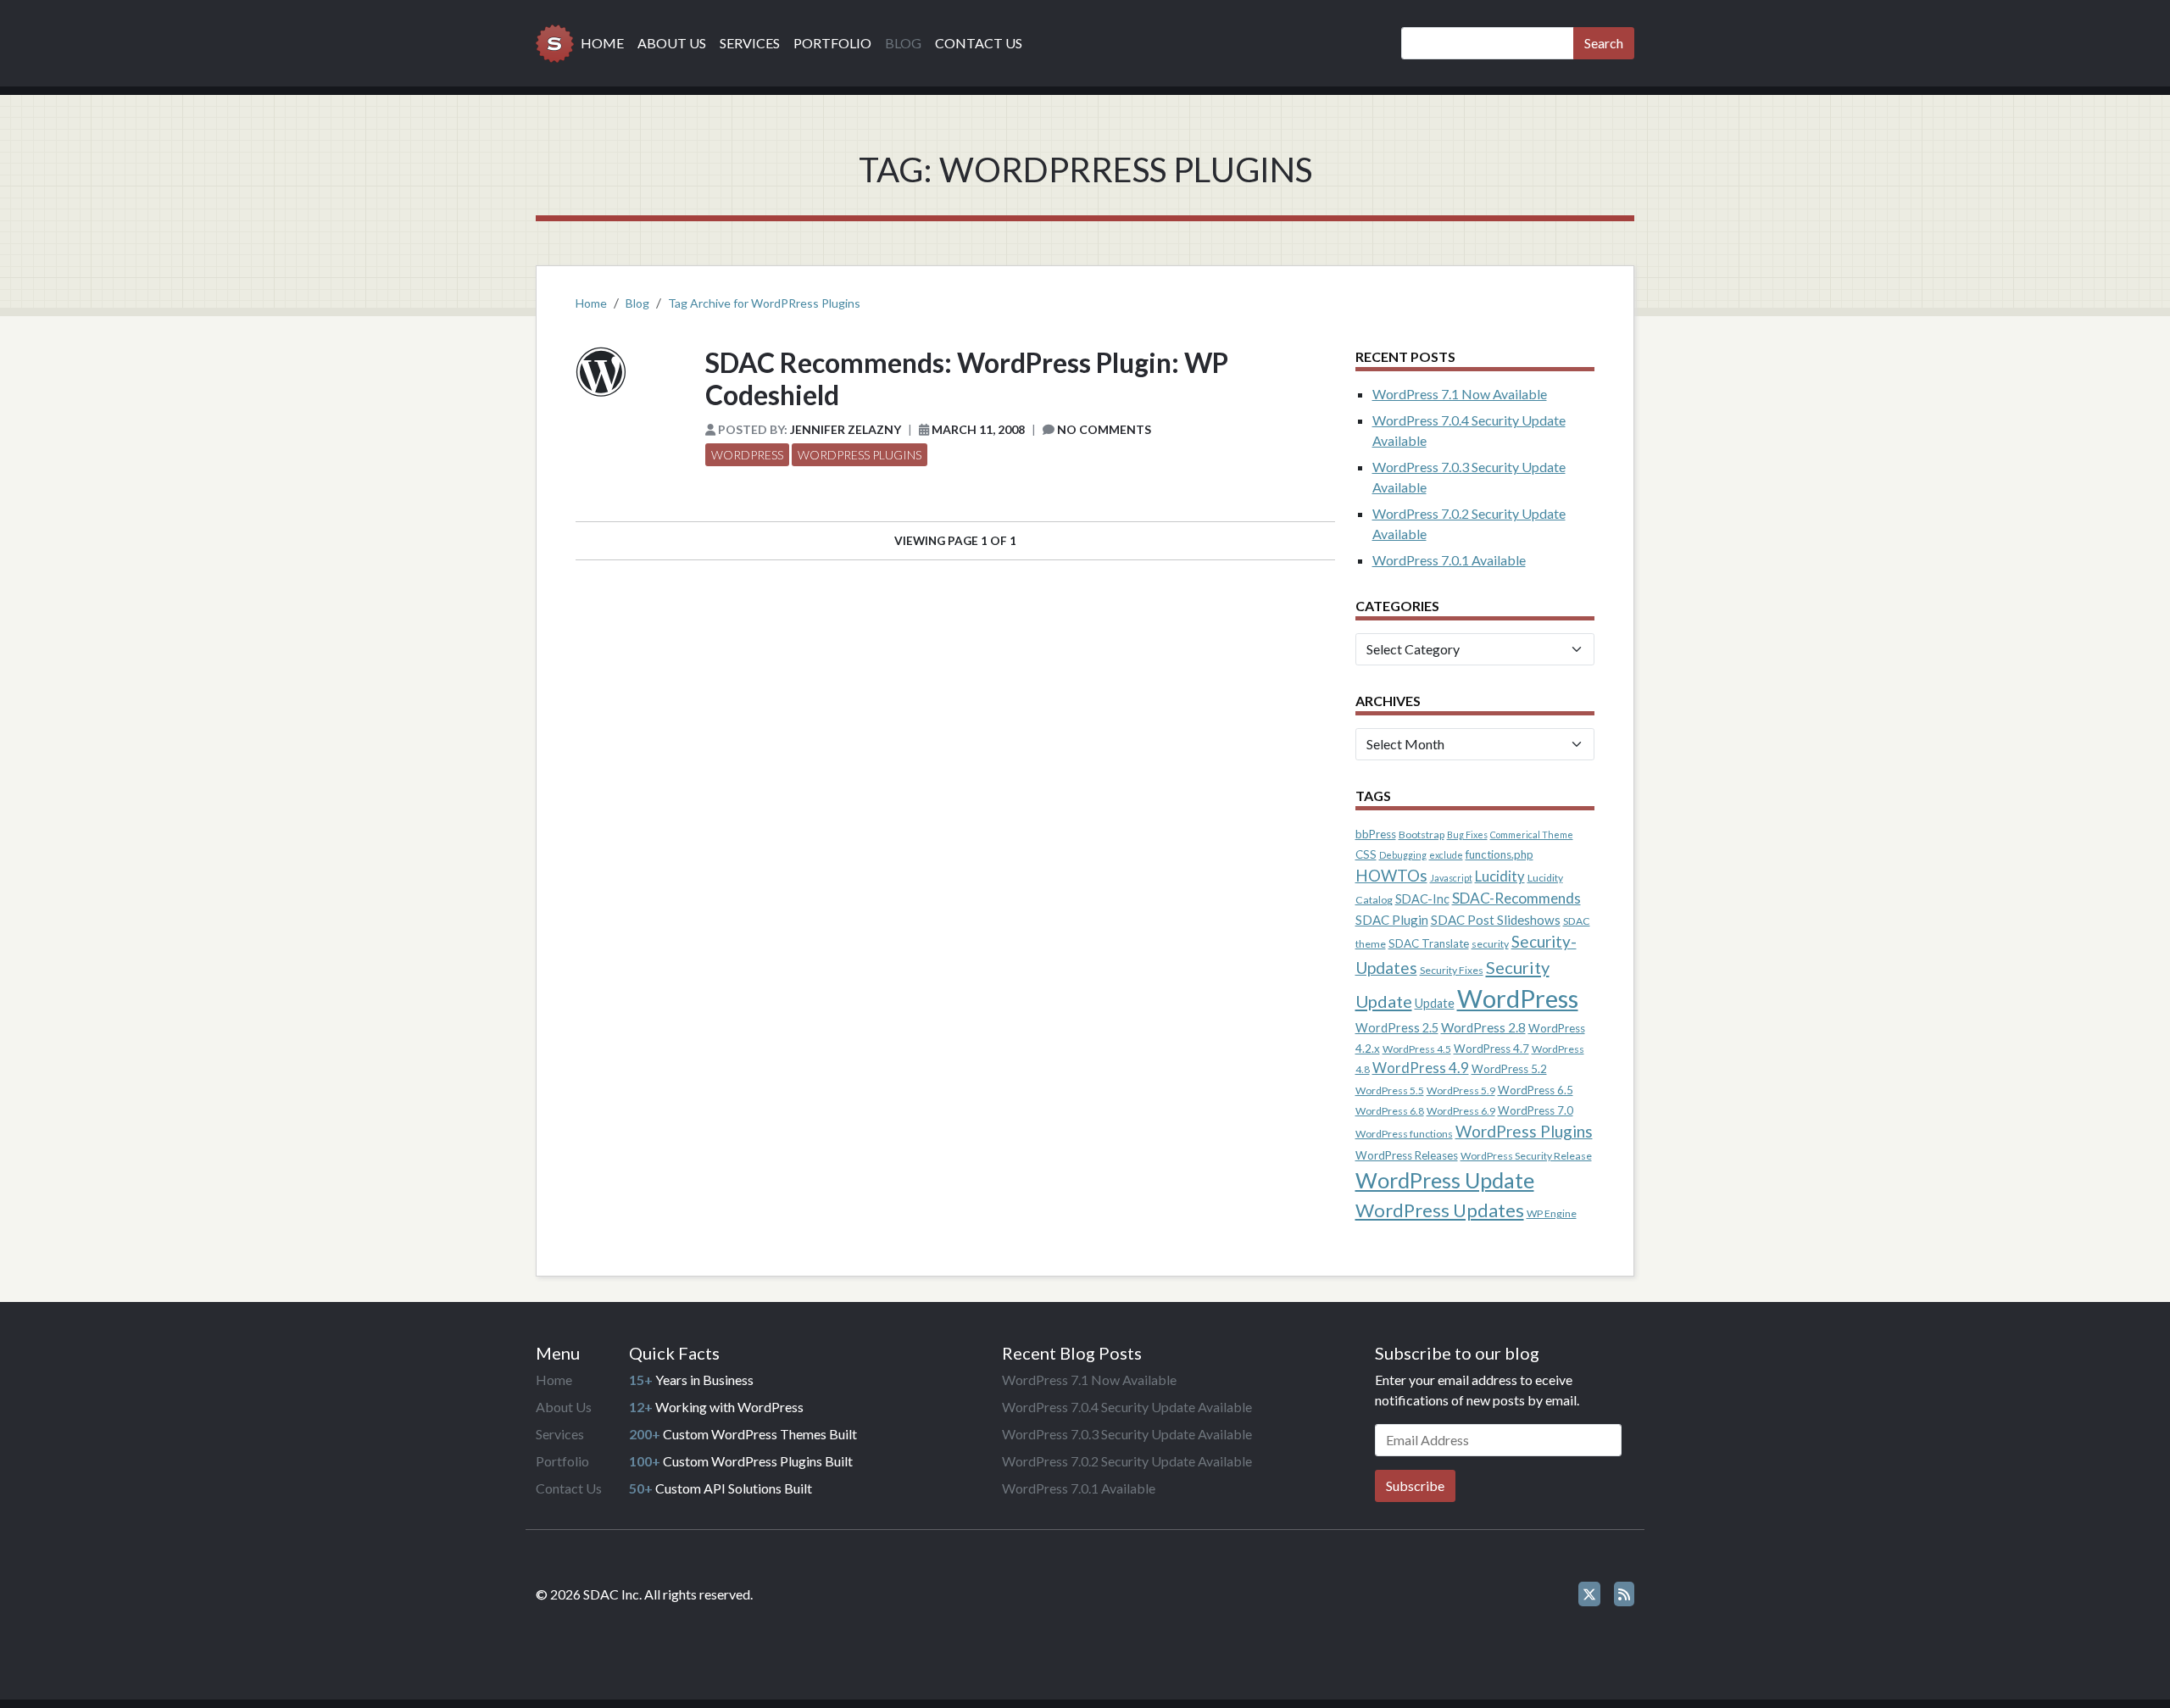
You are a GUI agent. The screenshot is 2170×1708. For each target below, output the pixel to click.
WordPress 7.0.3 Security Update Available (1127, 1434)
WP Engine (1552, 1213)
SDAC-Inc (1422, 899)
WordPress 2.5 (1397, 1028)
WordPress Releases (1407, 1155)
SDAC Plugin (1392, 920)
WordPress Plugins (860, 455)
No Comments (1104, 429)
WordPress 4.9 (1421, 1068)
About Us (672, 43)
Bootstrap (1422, 835)
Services (750, 43)
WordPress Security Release (1526, 1156)
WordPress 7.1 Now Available (1460, 394)
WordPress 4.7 (1491, 1049)
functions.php (1500, 854)
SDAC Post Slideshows (1496, 920)
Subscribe (1415, 1485)
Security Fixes (1452, 970)
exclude (1446, 855)
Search (1604, 43)
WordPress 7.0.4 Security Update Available (1127, 1407)
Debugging (1403, 855)
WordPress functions (1404, 1134)
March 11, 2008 (978, 429)
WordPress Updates (1440, 1210)
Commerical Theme (1532, 835)
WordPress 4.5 (1417, 1049)
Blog (903, 43)
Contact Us (979, 43)
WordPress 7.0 (1536, 1110)
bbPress (1376, 834)
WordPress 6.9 (1461, 1111)
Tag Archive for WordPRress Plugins (764, 303)
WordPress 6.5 (1536, 1090)
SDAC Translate (1429, 943)
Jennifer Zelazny (846, 429)
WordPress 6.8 (1390, 1111)
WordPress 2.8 (1483, 1027)
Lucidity (1500, 876)
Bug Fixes (1467, 835)
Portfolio (832, 43)
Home (602, 43)
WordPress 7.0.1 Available (1449, 560)
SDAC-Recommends (1516, 898)
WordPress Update (1445, 1180)
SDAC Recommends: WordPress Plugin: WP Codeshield (967, 378)
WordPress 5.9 (1461, 1090)
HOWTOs (1391, 875)
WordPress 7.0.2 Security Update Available (1127, 1461)
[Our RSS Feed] (1624, 1594)
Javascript (1451, 878)
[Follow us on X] (1589, 1594)
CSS (1366, 854)
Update (1435, 1003)
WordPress (747, 455)
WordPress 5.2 (1509, 1069)
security (1490, 944)
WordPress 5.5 (1390, 1090)
